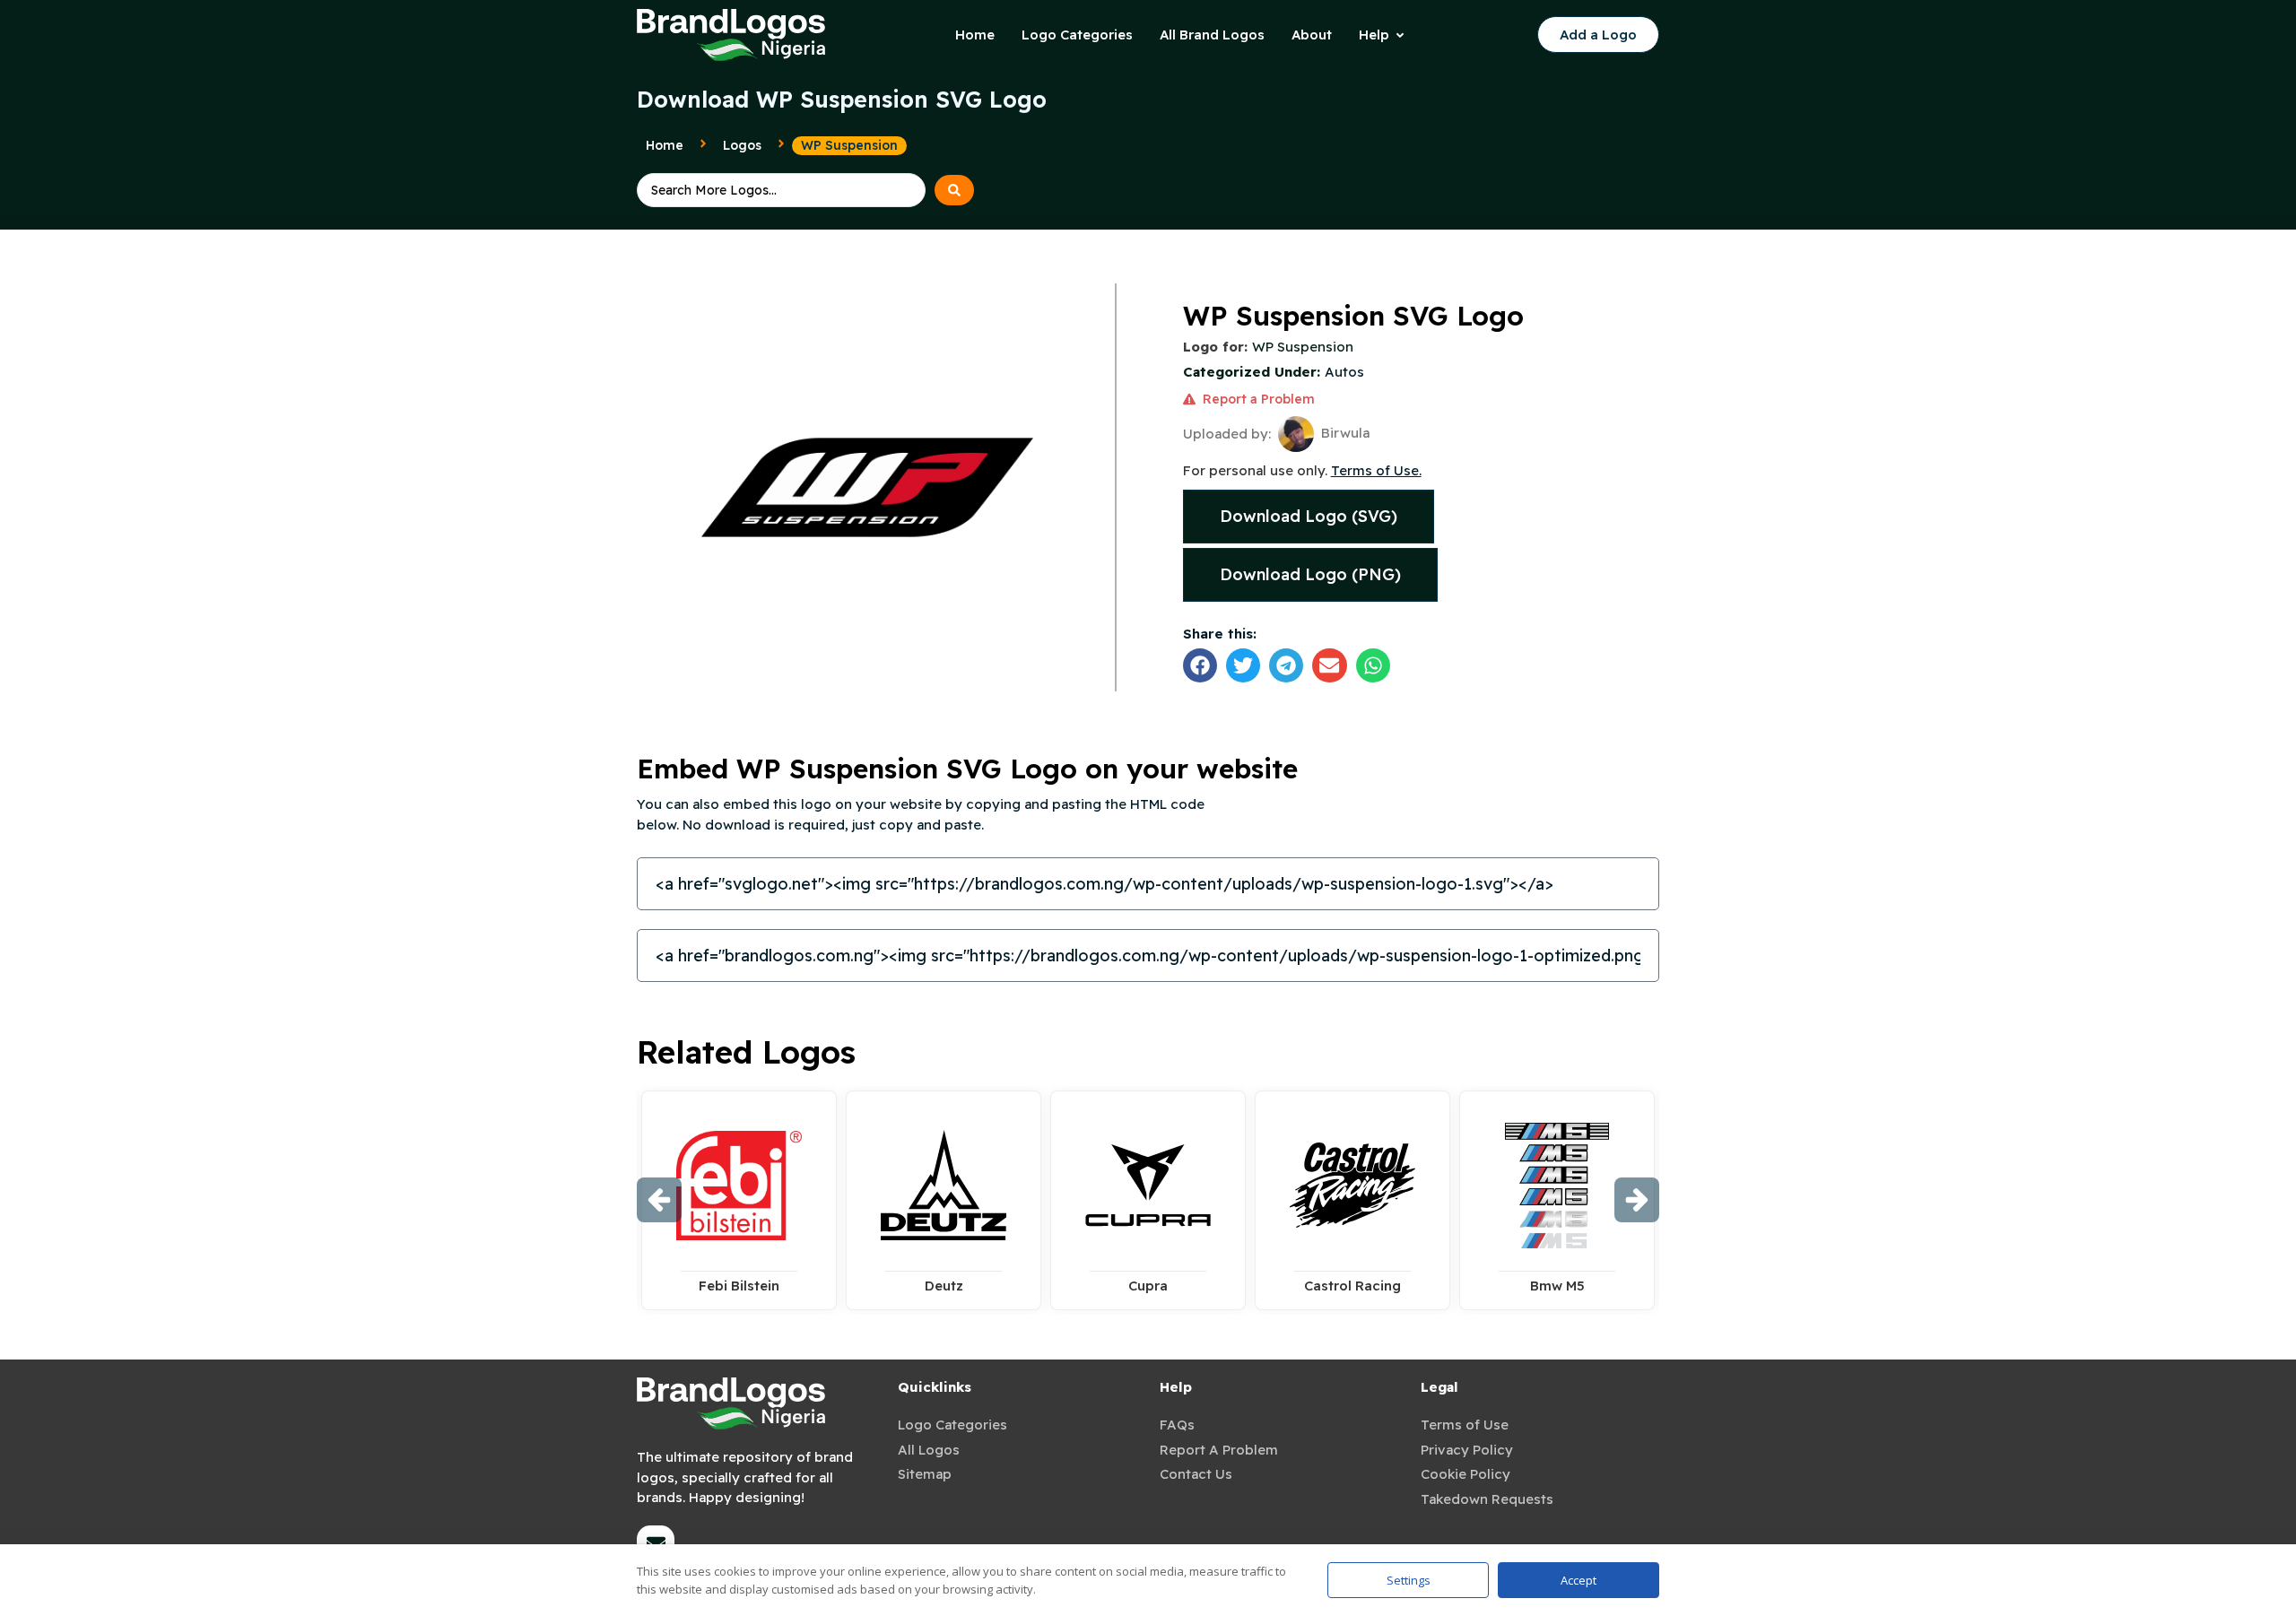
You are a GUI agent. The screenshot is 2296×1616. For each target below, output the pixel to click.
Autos (1344, 372)
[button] (1200, 665)
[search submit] (954, 190)
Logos (742, 145)
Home (665, 145)
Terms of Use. (1376, 470)
